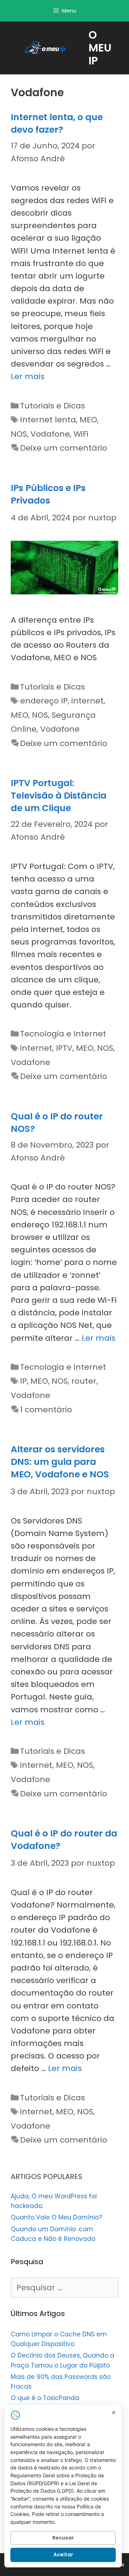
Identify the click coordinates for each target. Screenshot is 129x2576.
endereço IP (44, 701)
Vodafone (50, 434)
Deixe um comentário (64, 448)
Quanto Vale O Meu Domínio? (56, 2217)
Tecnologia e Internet (63, 1034)
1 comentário (46, 1410)
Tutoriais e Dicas (52, 406)
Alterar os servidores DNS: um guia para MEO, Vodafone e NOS (60, 1462)
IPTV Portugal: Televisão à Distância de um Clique (59, 796)
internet (87, 701)
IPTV (64, 1048)
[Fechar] (114, 2413)
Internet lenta (48, 420)
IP (23, 1381)
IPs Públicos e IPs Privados (48, 494)
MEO (88, 420)
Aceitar (63, 2555)
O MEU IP (100, 48)
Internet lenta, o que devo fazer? (57, 123)
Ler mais (28, 376)
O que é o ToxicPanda (45, 2398)
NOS (19, 434)
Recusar (63, 2538)
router (84, 1381)
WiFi (81, 434)
